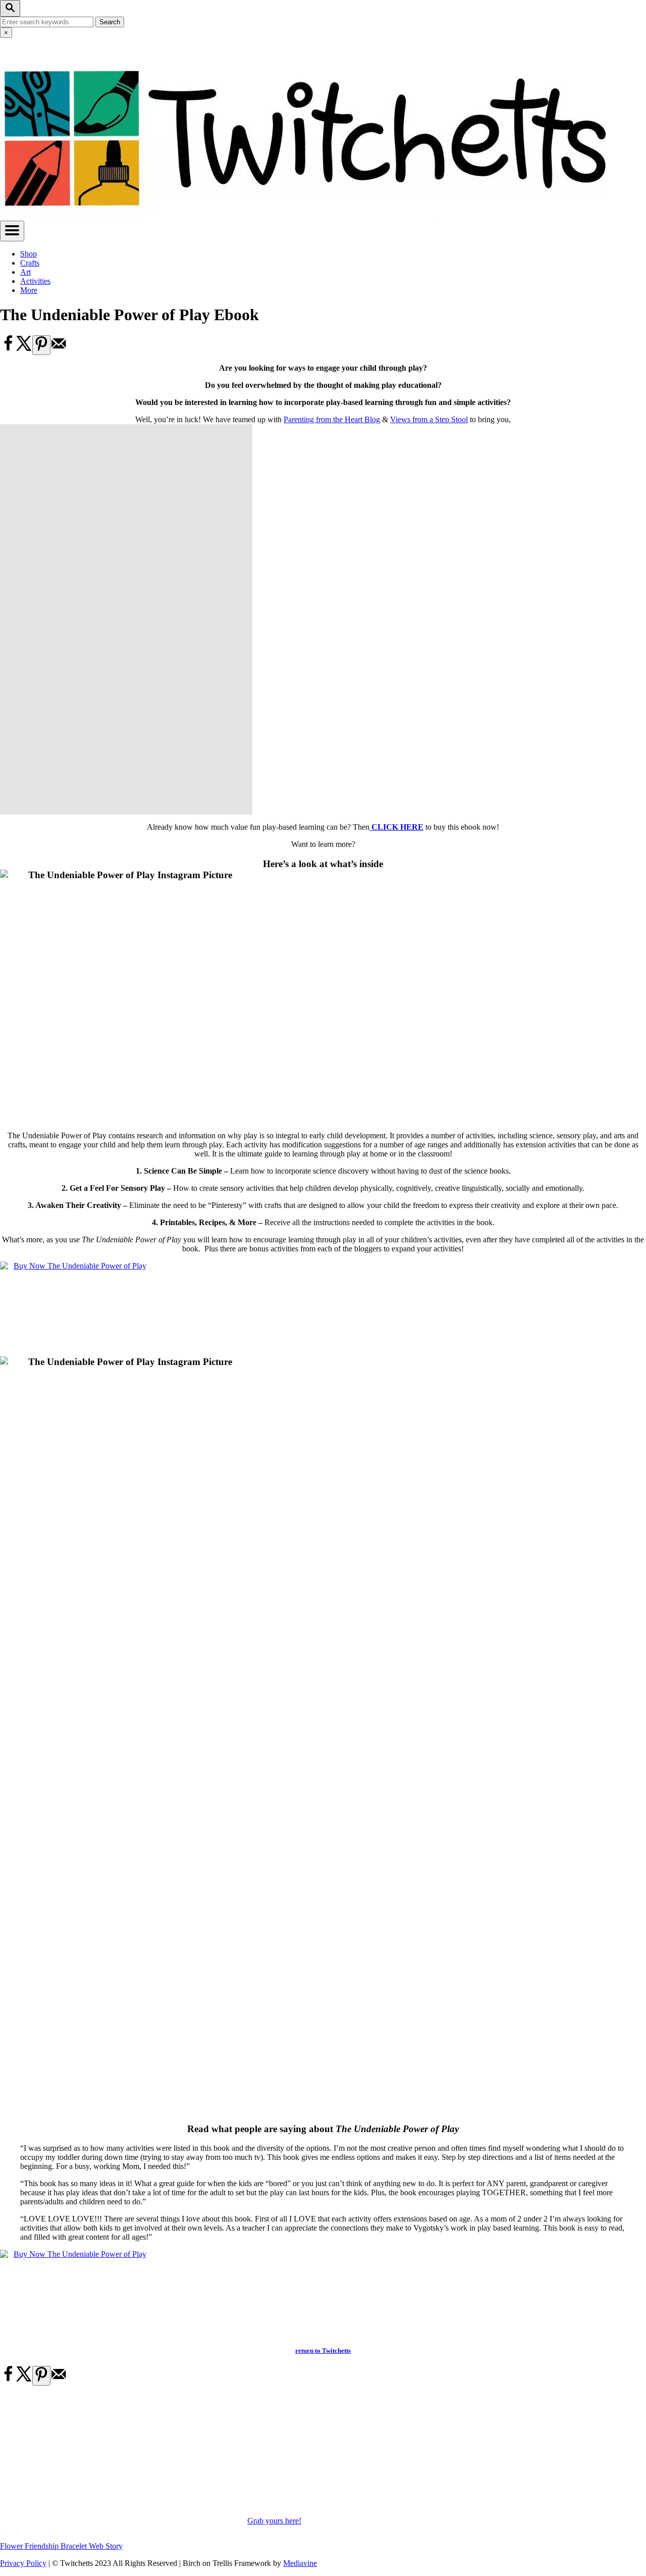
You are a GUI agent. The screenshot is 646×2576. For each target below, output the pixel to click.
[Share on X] (24, 349)
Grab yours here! (274, 2521)
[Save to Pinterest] (41, 345)
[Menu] (12, 231)
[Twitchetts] (303, 216)
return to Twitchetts (323, 2351)
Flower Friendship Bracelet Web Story (61, 2546)
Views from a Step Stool (429, 419)
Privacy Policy (23, 2563)
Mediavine (300, 2563)
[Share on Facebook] (8, 349)
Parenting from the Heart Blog (332, 419)
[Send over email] (59, 349)
